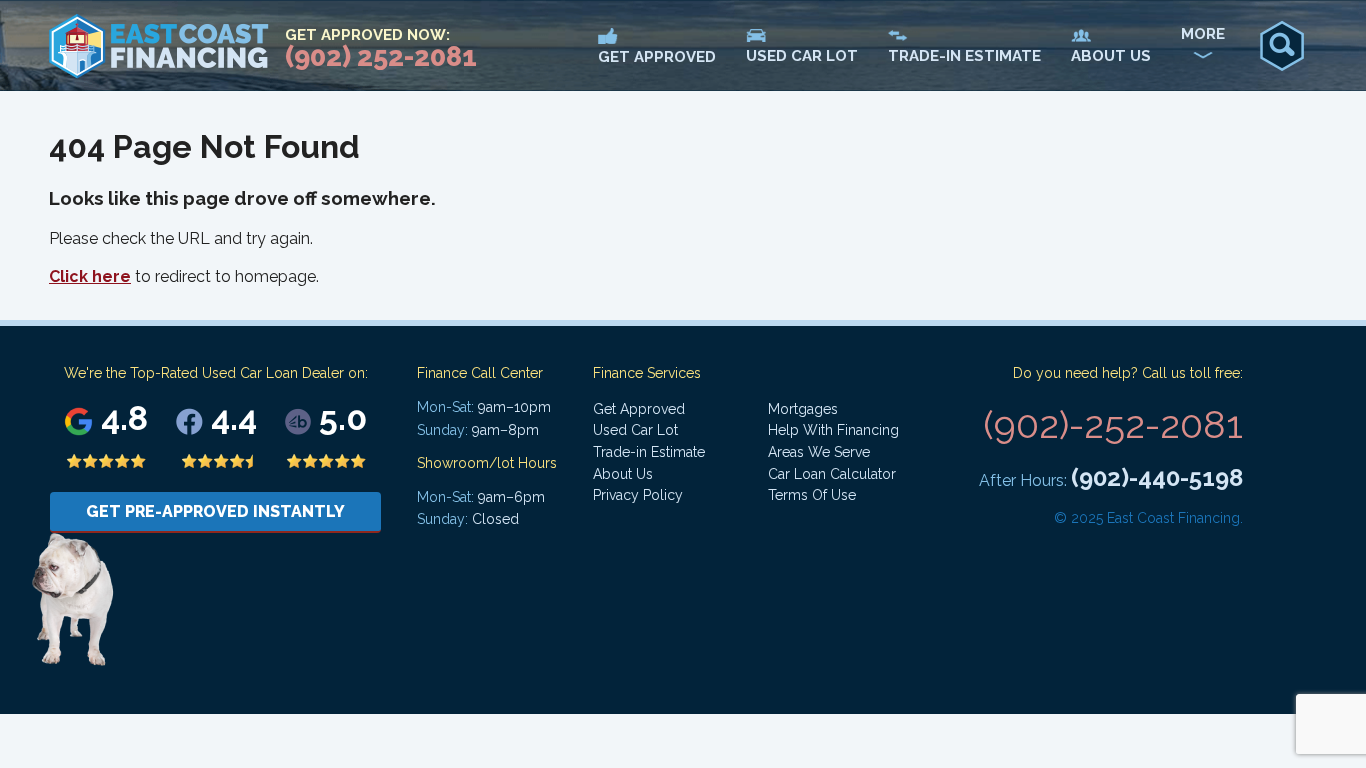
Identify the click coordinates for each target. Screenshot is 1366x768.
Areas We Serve (819, 452)
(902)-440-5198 (1157, 477)
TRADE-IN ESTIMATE (964, 56)
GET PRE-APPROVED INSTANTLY (215, 511)
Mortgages (803, 409)
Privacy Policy (638, 495)
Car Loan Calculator (832, 474)
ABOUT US (1111, 56)
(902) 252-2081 (381, 56)
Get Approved (639, 409)
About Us (623, 474)
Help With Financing (833, 430)
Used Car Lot (635, 430)
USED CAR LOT (802, 56)
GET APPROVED (657, 57)
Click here (90, 276)
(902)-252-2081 (1113, 424)
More (1203, 34)
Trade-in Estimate (649, 452)
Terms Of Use (812, 495)
